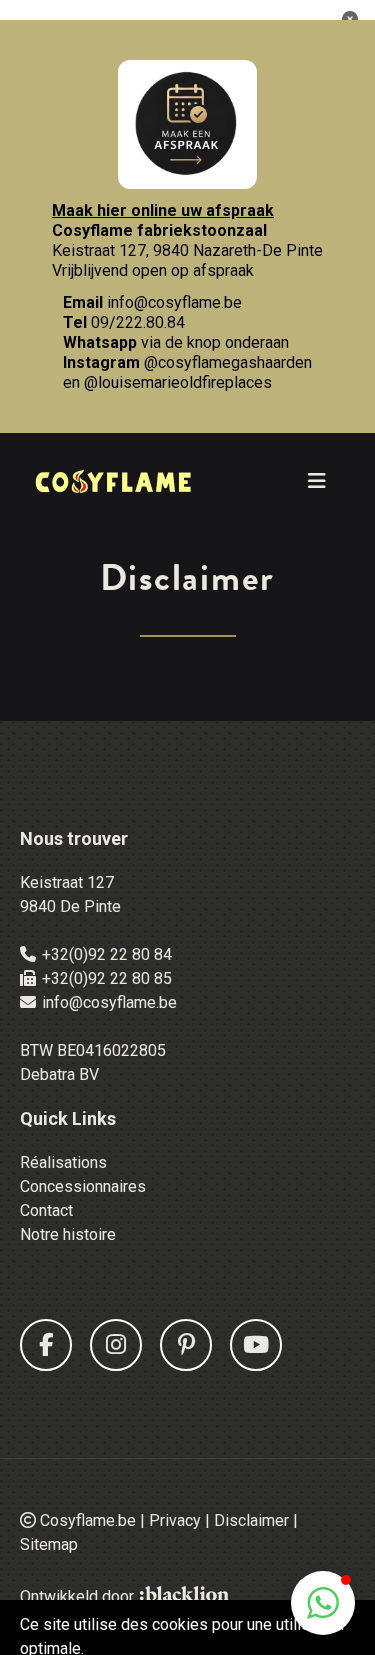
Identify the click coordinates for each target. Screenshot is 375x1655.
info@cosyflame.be (174, 302)
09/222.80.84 (138, 322)
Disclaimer (251, 1520)
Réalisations (63, 1162)
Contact (46, 1210)
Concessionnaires (83, 1186)
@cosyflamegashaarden (228, 362)
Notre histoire (68, 1234)
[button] (323, 1603)
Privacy (175, 1520)
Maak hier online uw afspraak (163, 210)
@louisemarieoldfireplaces (178, 382)
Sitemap (49, 1544)
